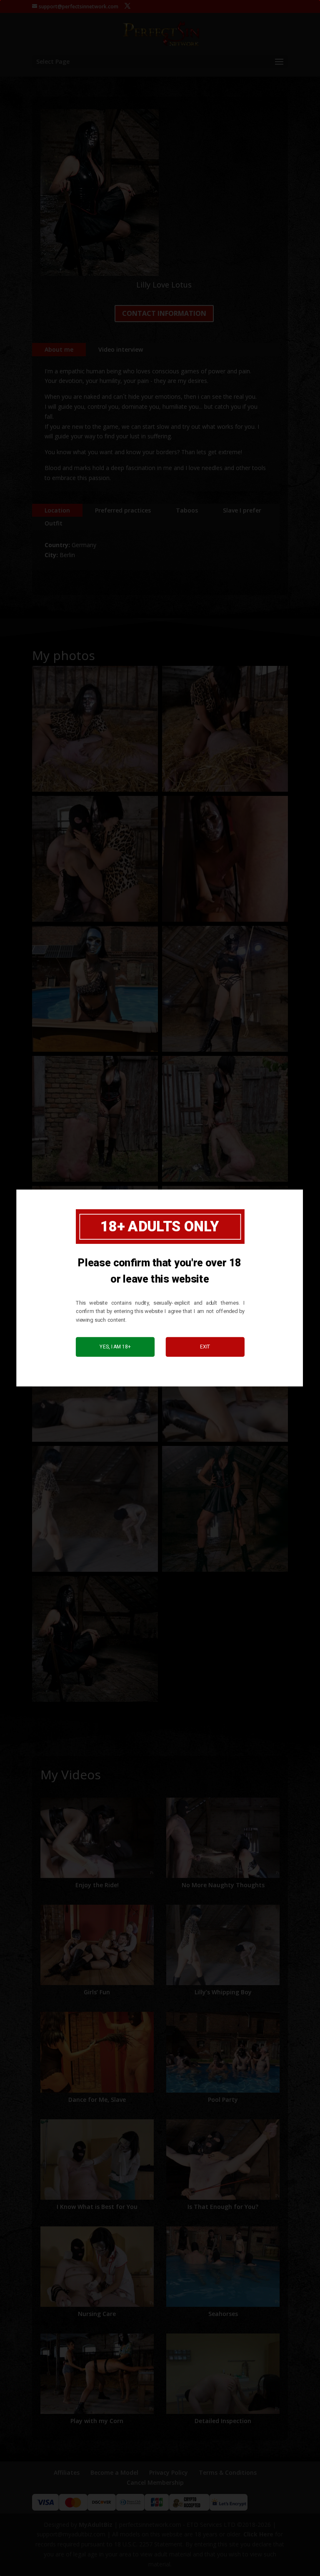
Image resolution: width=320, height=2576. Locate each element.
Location (57, 510)
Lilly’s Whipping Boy (223, 1992)
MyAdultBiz (96, 2525)
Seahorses (223, 2314)
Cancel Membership (155, 2482)
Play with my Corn (97, 2421)
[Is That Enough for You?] (223, 2160)
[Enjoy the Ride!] (97, 1838)
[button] (95, 729)
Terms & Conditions (228, 2472)
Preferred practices (123, 510)
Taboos (187, 510)
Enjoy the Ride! (97, 1885)
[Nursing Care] (97, 2267)
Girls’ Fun (97, 1992)
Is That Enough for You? (223, 2207)
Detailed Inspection (223, 2421)
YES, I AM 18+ (115, 1347)
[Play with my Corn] (97, 2374)
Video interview (121, 349)
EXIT (205, 1347)
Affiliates (67, 2472)
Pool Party (223, 2100)
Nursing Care (97, 2314)
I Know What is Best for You (97, 2207)
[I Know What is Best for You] (97, 2160)
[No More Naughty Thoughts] (223, 1838)
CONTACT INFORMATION (164, 313)
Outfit (54, 523)
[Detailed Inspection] (223, 2374)
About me (59, 349)
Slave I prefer (242, 510)
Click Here (258, 2534)
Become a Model (114, 2472)
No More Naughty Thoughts (223, 1885)
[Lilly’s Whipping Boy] (223, 1945)
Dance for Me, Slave (97, 2100)
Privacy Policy (169, 2472)
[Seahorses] (223, 2267)
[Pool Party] (223, 2052)
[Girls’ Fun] (97, 1945)
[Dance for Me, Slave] (97, 2052)
